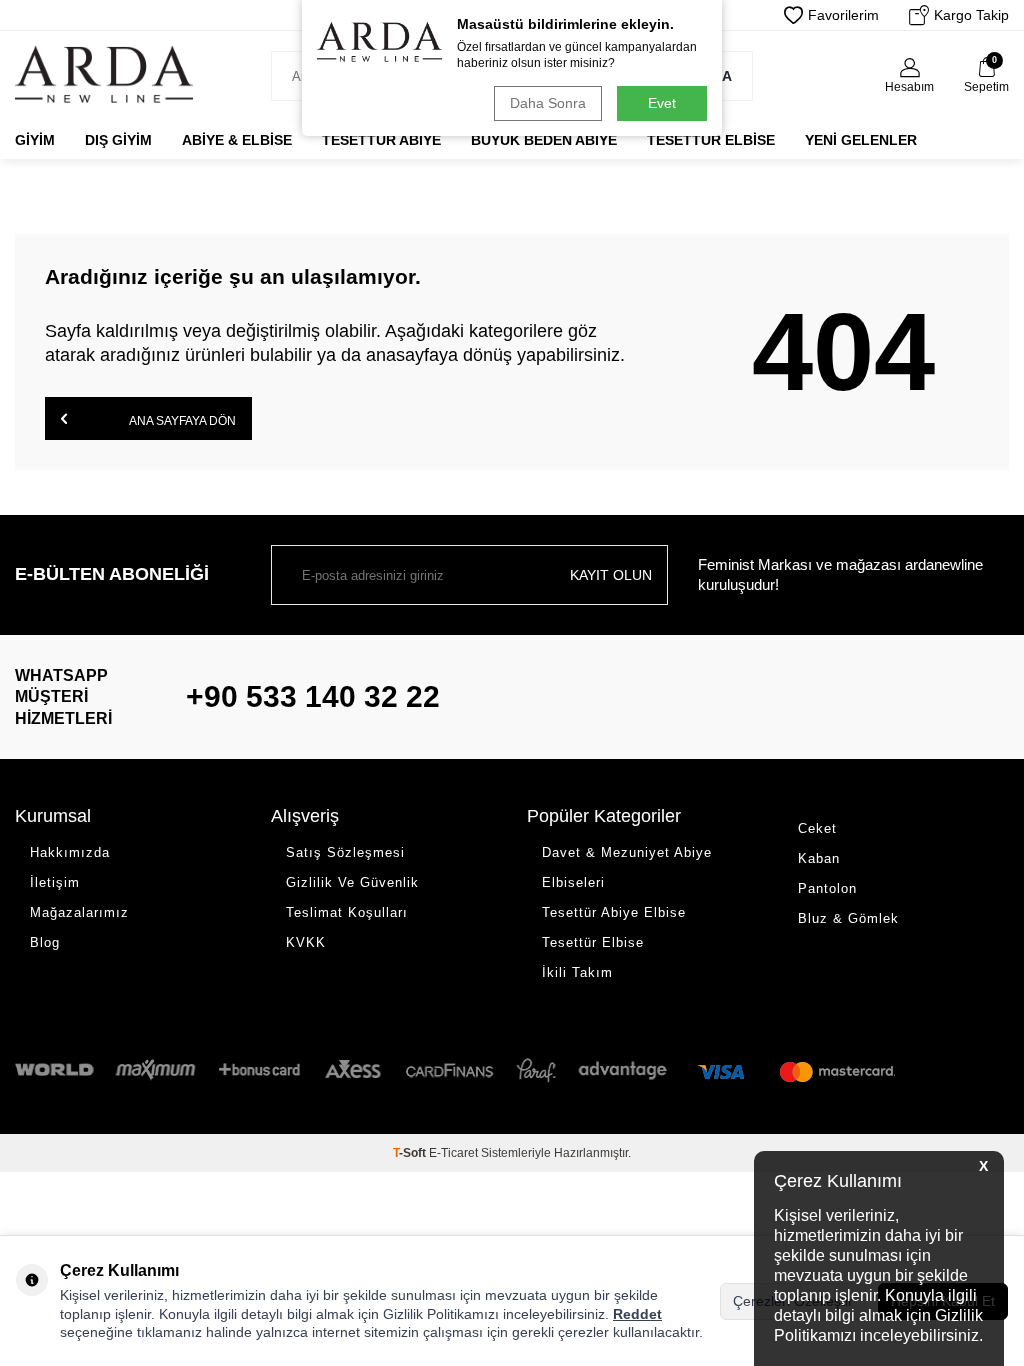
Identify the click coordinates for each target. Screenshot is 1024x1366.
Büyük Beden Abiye (544, 140)
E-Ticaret (453, 1153)
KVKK (306, 942)
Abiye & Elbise (237, 140)
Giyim (35, 140)
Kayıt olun (611, 575)
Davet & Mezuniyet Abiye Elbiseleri (627, 867)
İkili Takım (577, 972)
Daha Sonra (548, 103)
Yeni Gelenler (861, 140)
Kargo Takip (971, 15)
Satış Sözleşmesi (345, 852)
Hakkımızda (70, 852)
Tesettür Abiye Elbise (614, 912)
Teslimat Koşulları (347, 912)
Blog (45, 942)
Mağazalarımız (79, 912)
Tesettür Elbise (711, 140)
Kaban (819, 858)
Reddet (637, 1314)
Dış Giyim (118, 140)
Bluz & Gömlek (848, 918)
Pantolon (827, 888)
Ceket (817, 828)
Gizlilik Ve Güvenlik (352, 882)
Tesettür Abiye (381, 140)
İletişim (55, 882)
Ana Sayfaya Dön (181, 421)
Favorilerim (843, 15)
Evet (662, 103)
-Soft (411, 1153)
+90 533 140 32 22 (313, 696)
